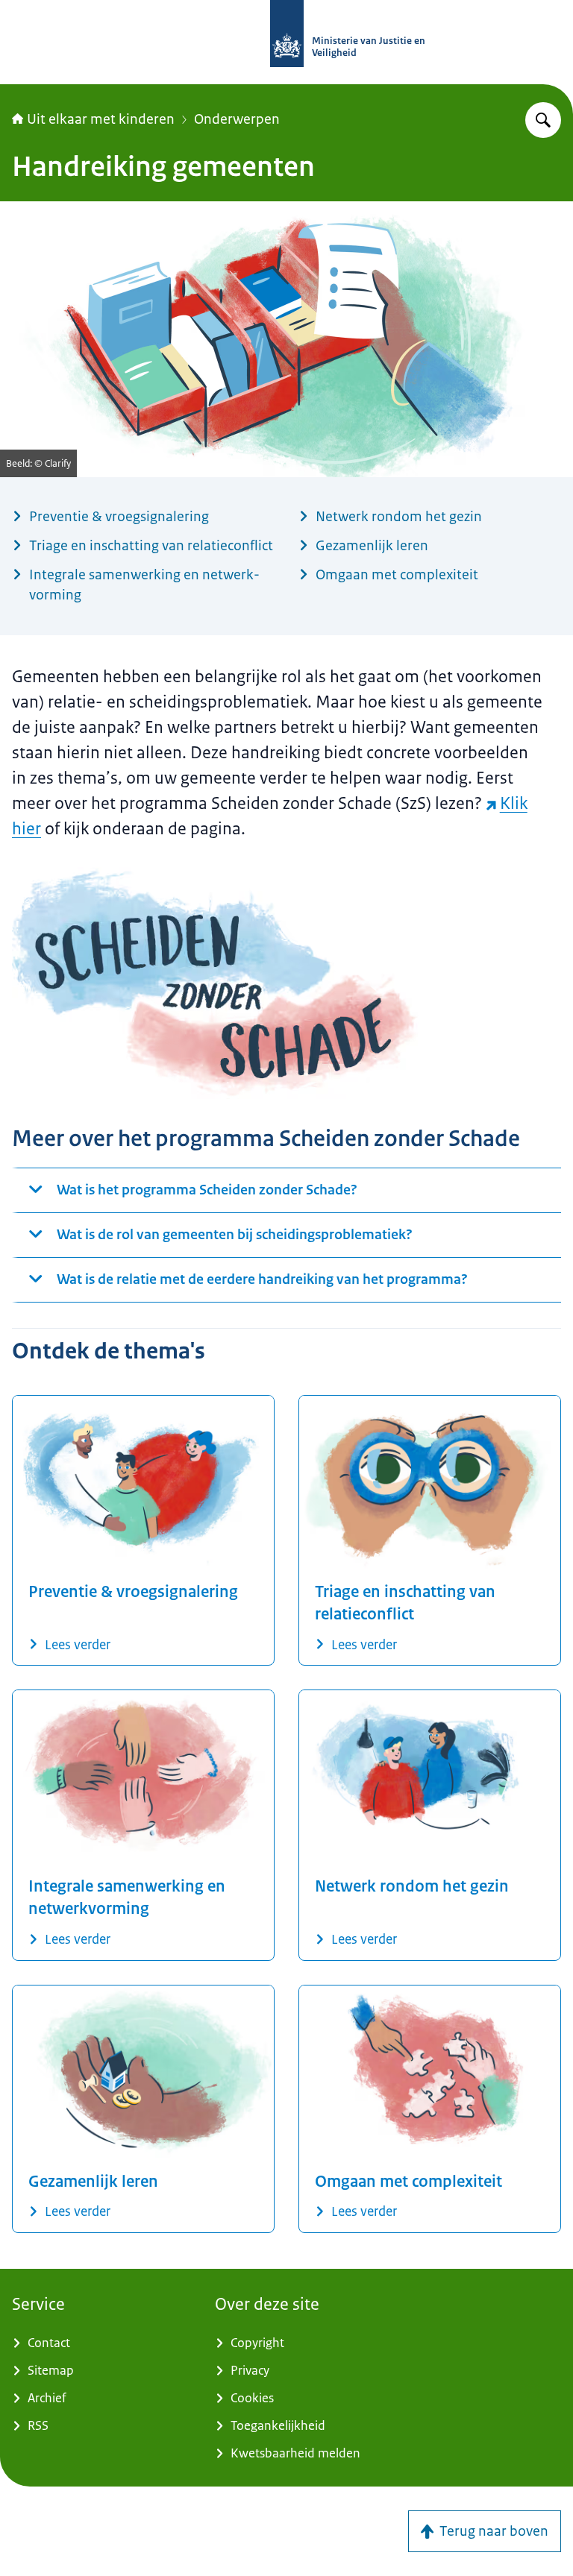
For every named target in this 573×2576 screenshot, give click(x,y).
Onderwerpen (237, 119)
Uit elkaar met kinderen (101, 119)
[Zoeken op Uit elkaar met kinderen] (543, 120)
